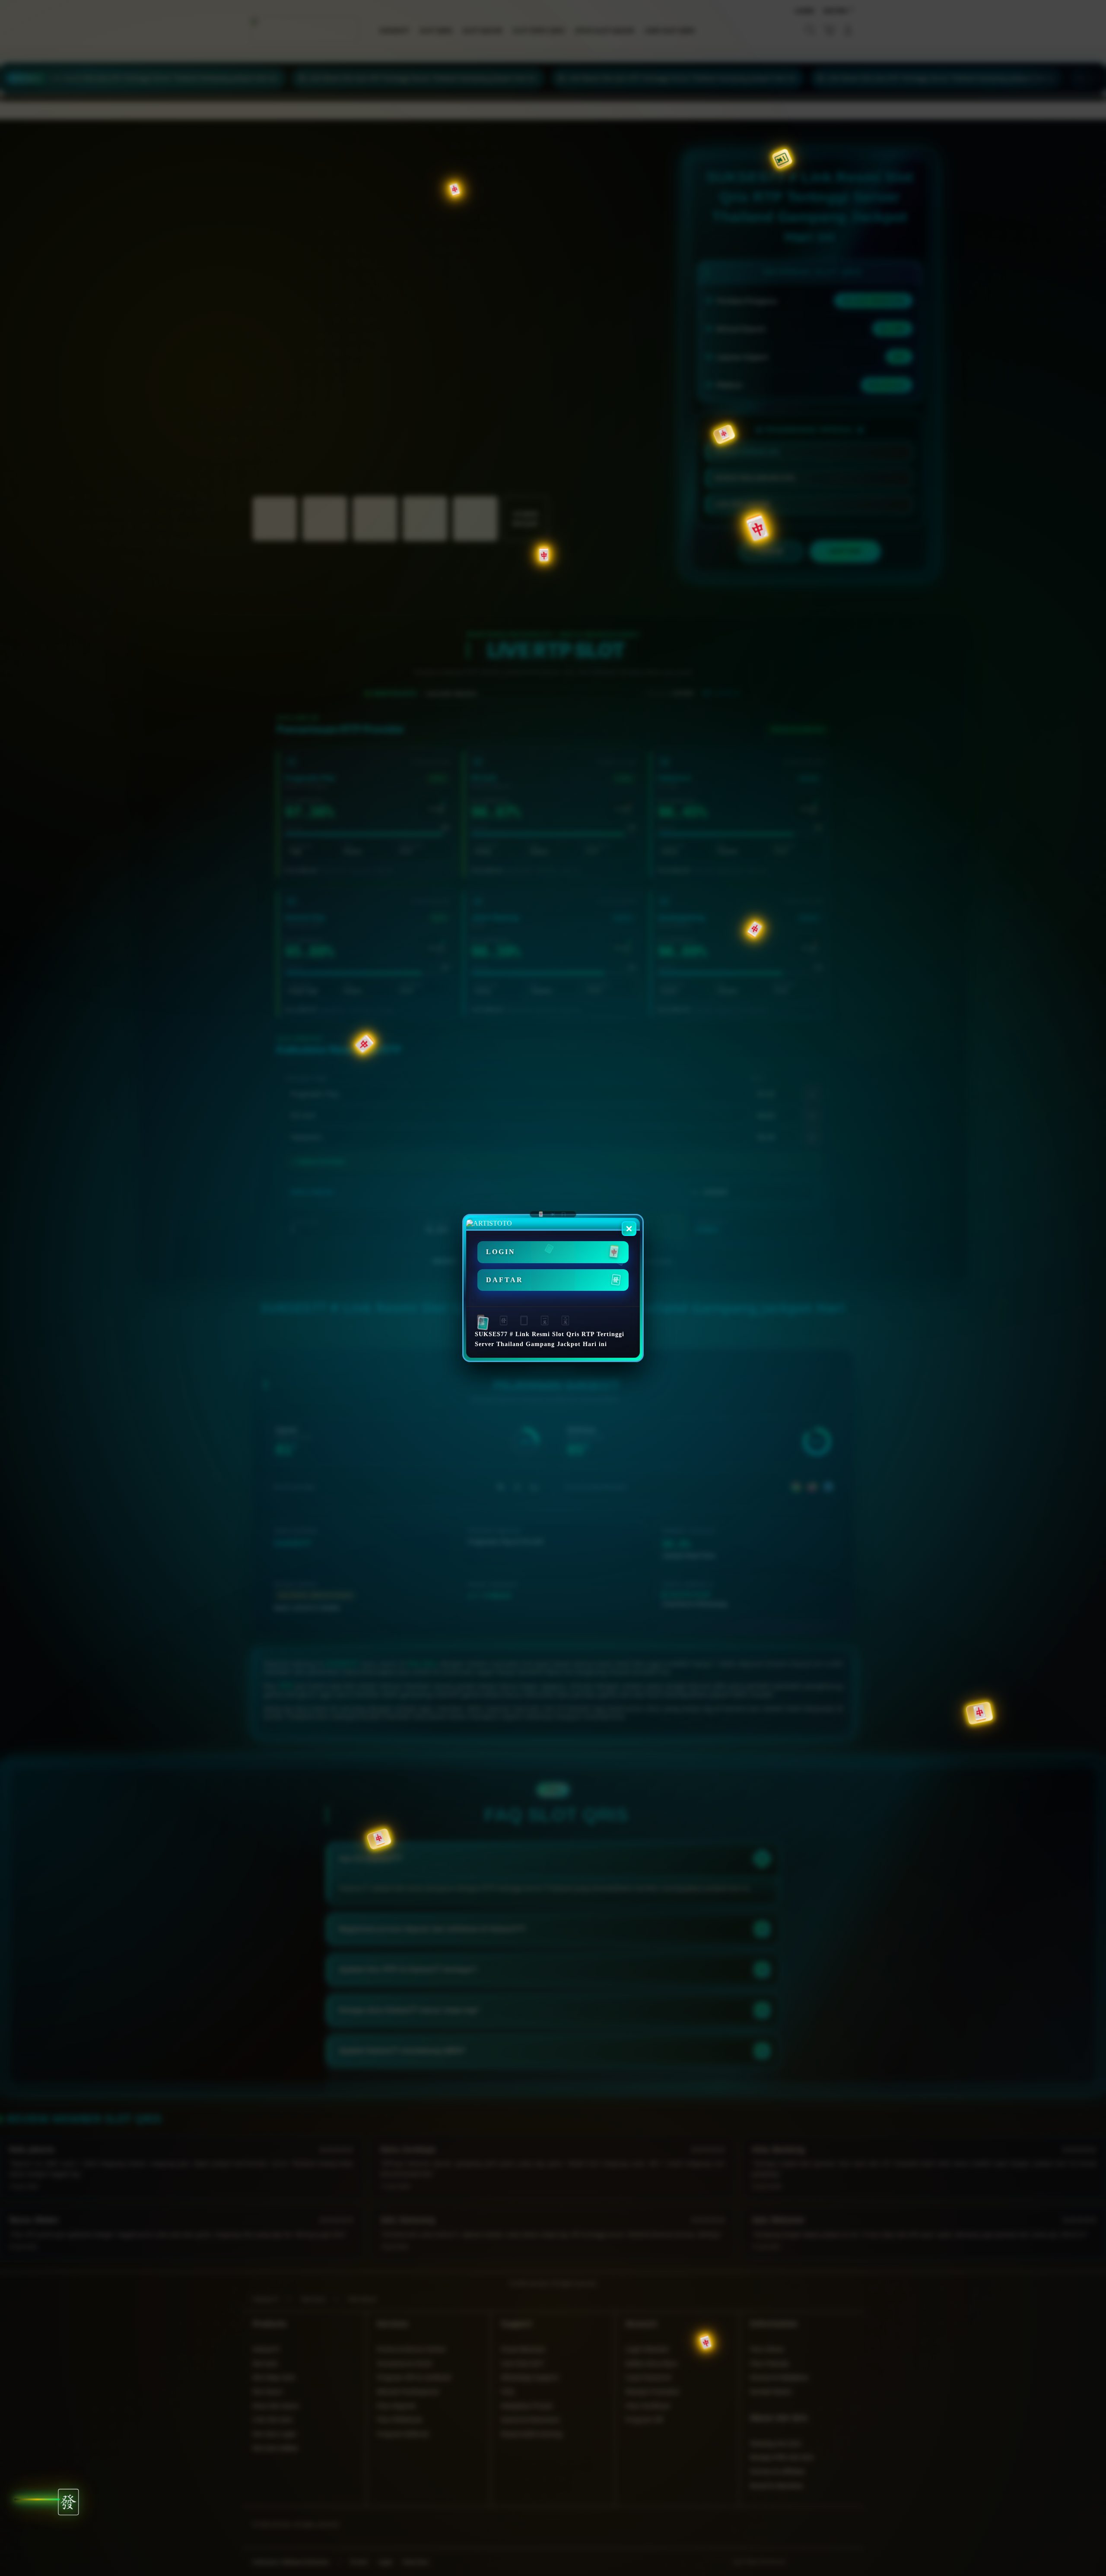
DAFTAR (505, 1280)
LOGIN (501, 1252)
